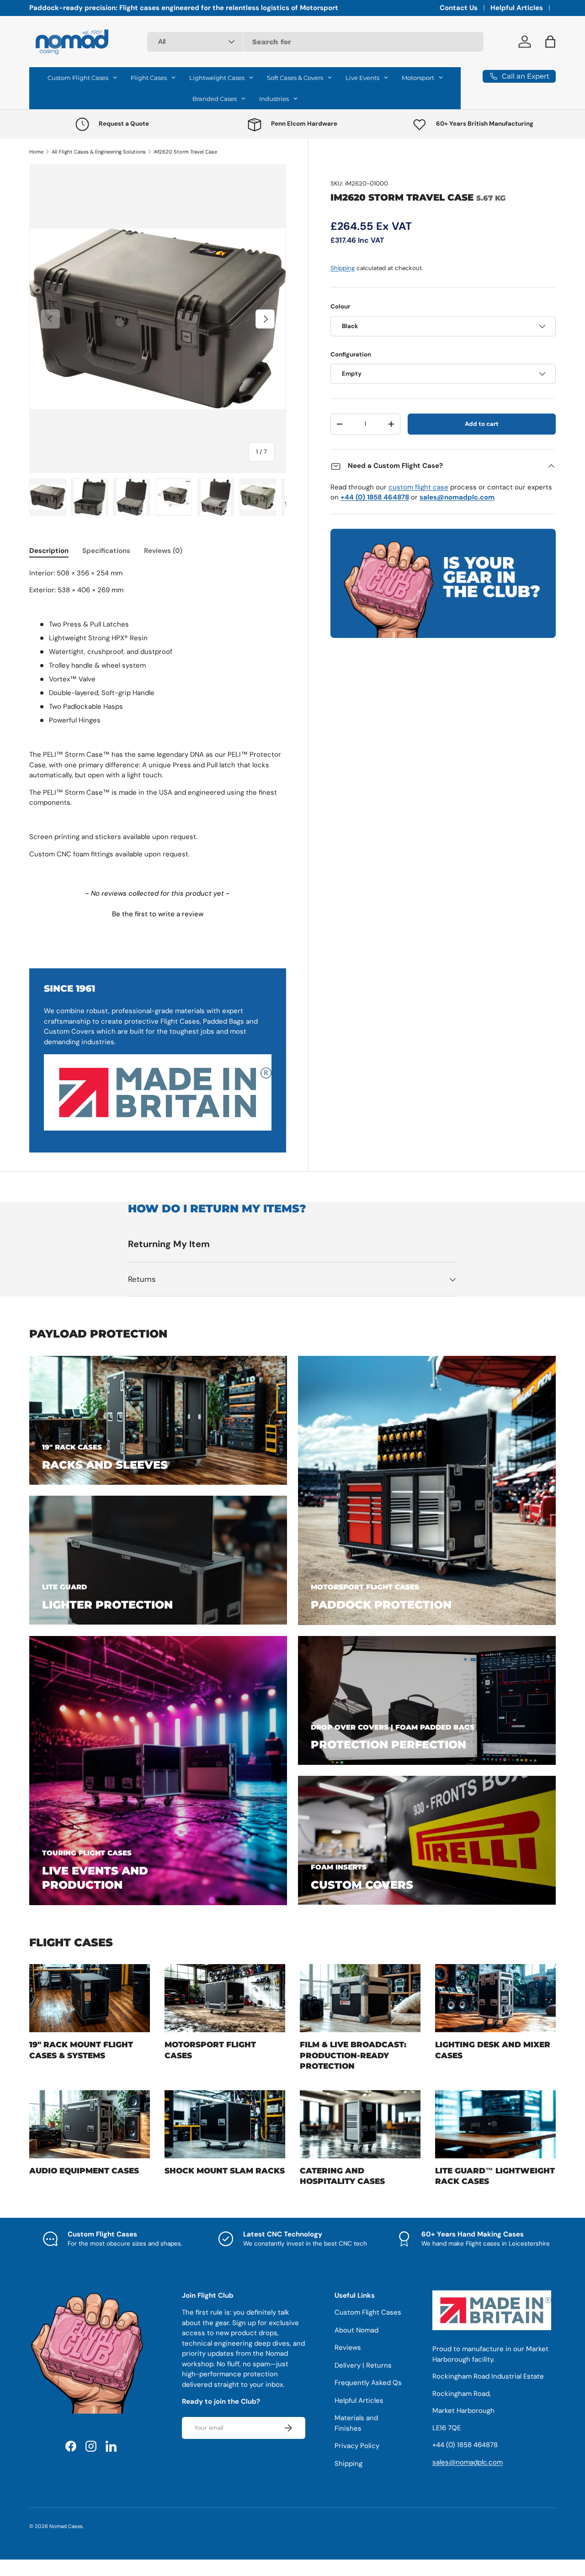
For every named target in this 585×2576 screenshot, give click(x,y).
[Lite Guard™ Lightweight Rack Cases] (495, 2124)
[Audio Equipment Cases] (90, 2124)
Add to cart (482, 424)
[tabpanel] (158, 717)
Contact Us (459, 8)
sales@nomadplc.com (468, 2462)
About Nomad (356, 2330)
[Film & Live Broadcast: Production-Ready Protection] (360, 1998)
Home (36, 152)
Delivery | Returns (363, 2365)
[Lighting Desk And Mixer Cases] (495, 1998)
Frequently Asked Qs (368, 2383)
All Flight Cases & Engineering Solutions (99, 152)
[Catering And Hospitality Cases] (360, 2124)
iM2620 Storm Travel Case (185, 152)
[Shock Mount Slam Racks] (225, 2124)
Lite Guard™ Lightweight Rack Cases (495, 2176)
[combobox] (315, 42)
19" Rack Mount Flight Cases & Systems (81, 2050)
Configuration (351, 354)
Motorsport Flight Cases (210, 2050)
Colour (340, 306)
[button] (158, 913)
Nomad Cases (66, 2526)
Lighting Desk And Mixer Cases (493, 2050)
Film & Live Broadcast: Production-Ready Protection (353, 2055)
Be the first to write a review (158, 914)
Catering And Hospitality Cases (342, 2176)
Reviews (348, 2348)
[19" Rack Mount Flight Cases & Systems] (90, 1998)
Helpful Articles (517, 8)
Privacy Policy (357, 2446)
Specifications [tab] (106, 551)
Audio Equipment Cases (84, 2171)
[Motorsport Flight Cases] (225, 1998)
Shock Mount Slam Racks (225, 2171)
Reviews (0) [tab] (163, 551)
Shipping (343, 268)
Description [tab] (49, 551)
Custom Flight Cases (368, 2312)
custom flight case (418, 487)
